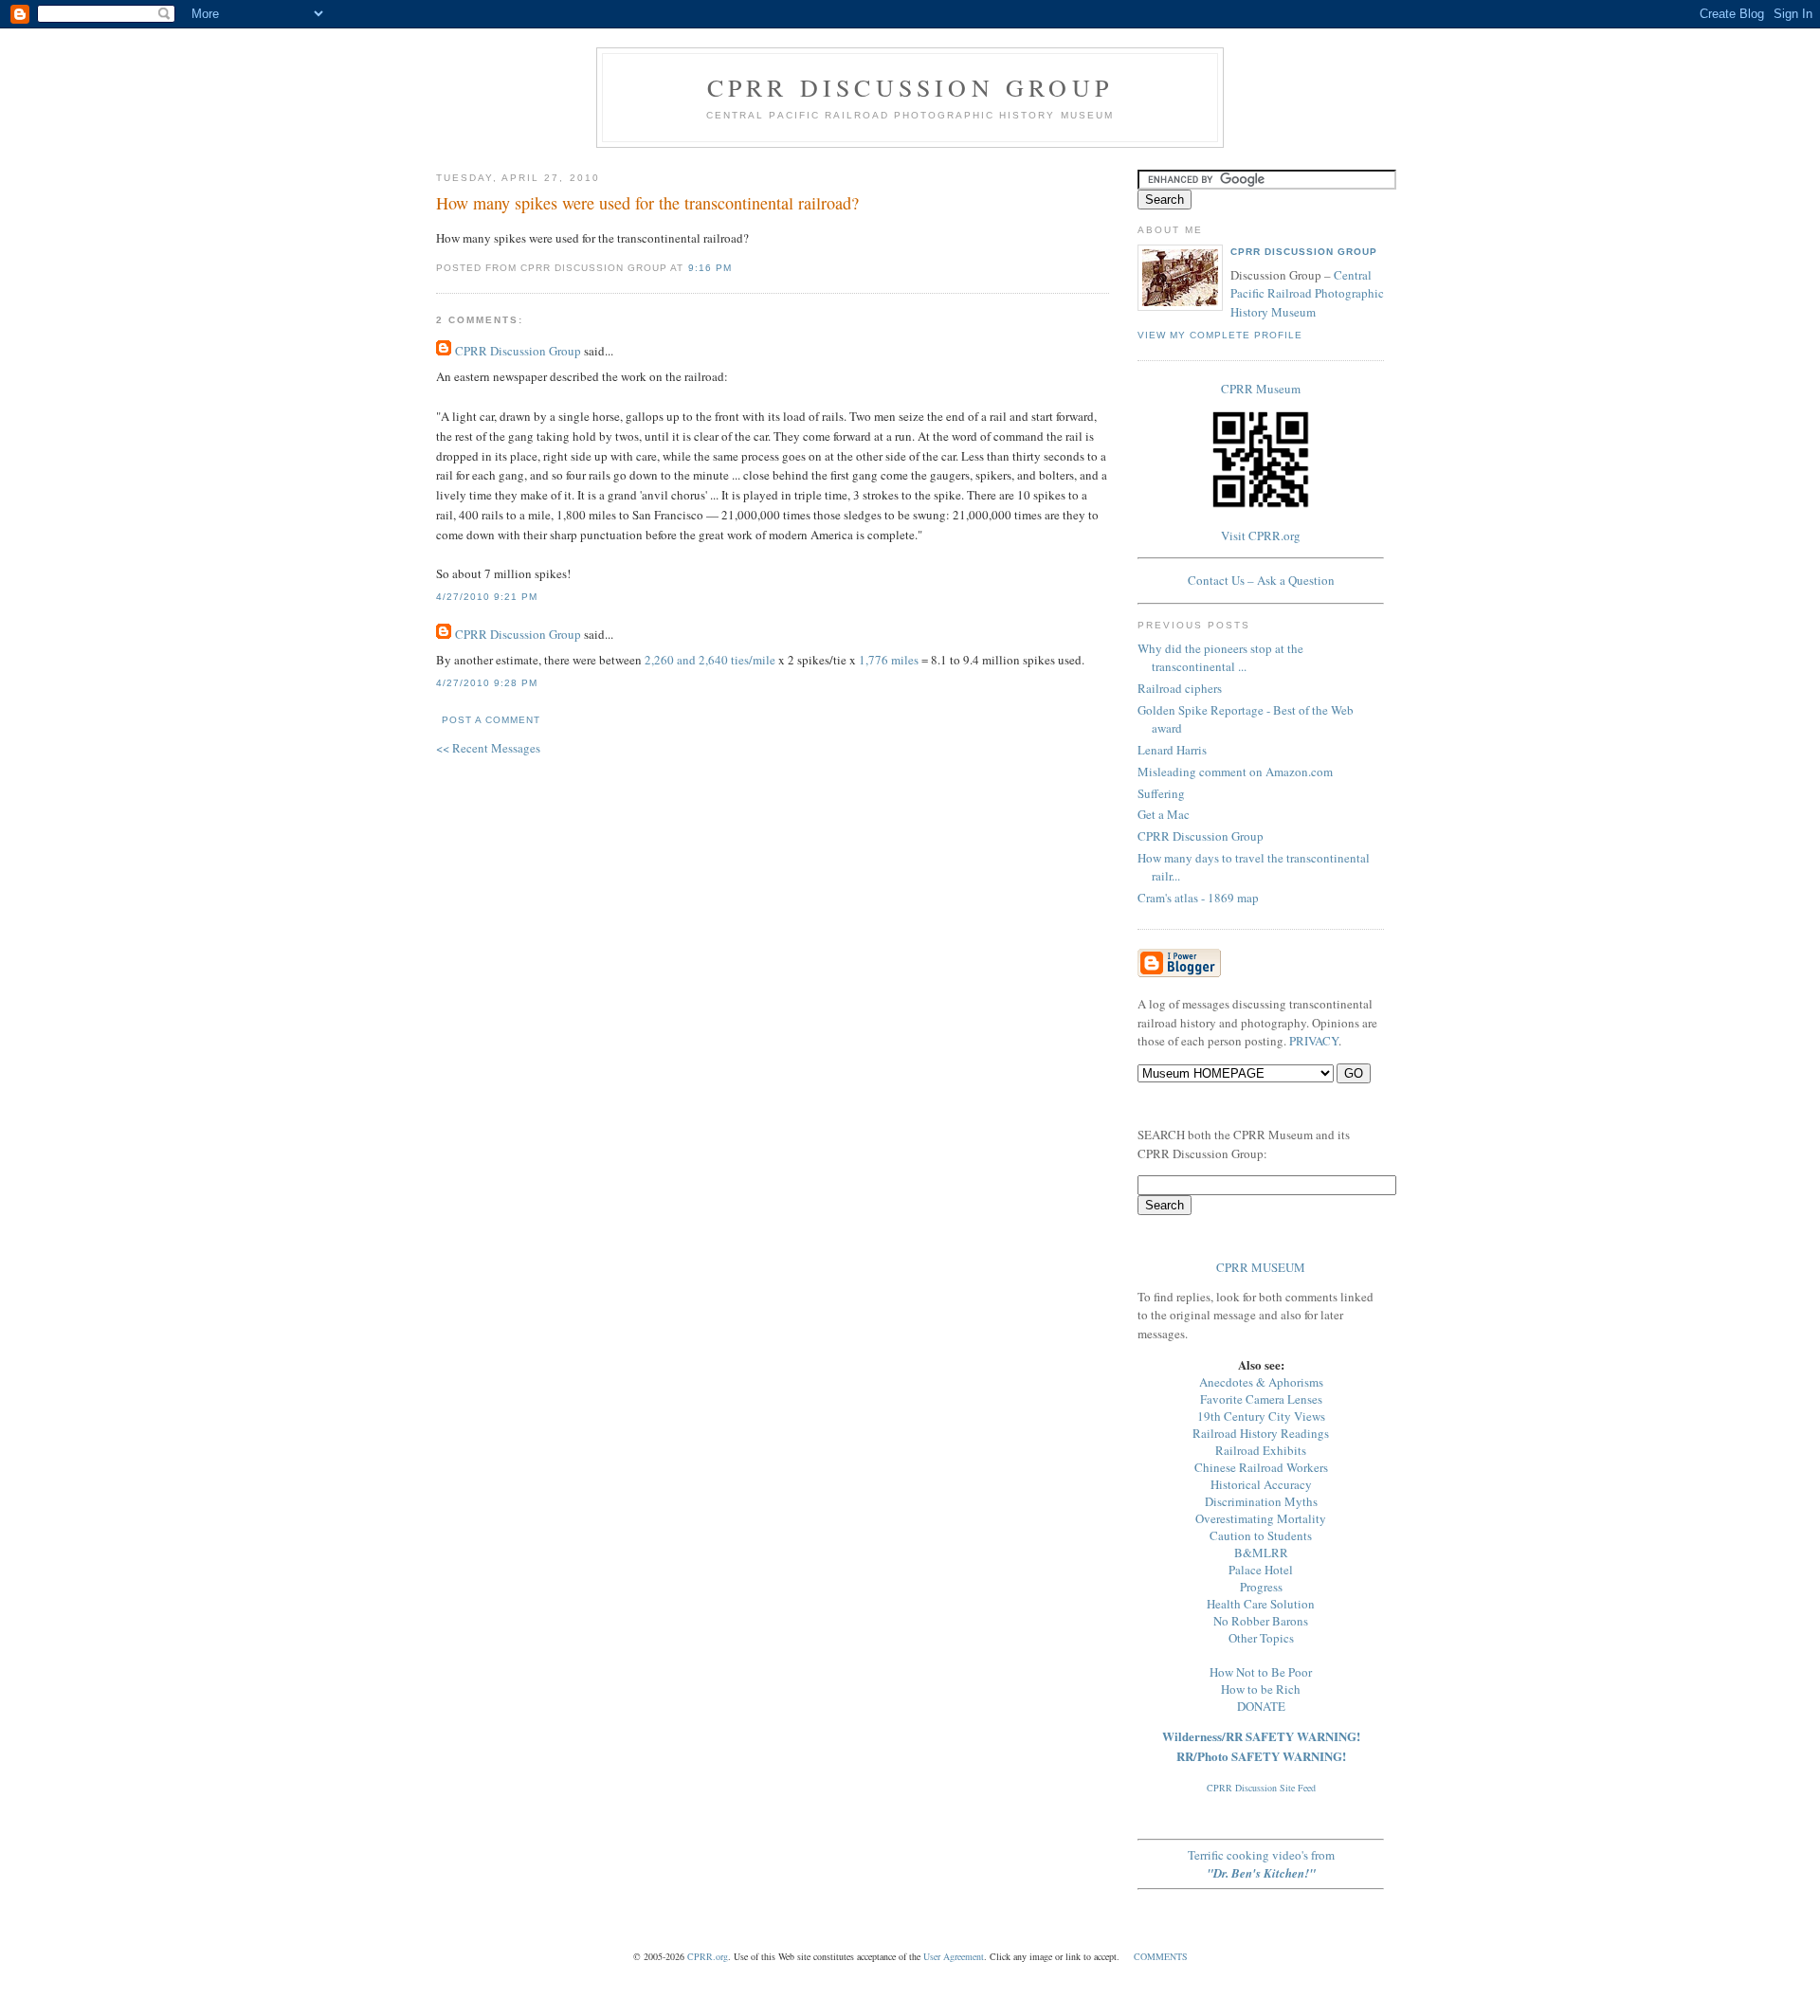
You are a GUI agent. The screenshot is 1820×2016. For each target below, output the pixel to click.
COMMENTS (1161, 1956)
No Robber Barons (1261, 1621)
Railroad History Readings (1261, 1433)
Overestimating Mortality (1261, 1518)
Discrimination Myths (1261, 1501)
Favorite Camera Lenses (1261, 1399)
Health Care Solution (1261, 1604)
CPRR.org (708, 1956)
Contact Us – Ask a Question (1261, 580)
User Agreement (954, 1956)
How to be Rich (1261, 1689)
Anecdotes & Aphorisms (1261, 1382)
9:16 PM (710, 268)
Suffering (1161, 793)
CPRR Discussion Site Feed (1261, 1788)
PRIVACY (1314, 1041)
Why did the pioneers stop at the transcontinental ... (1220, 658)
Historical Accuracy (1261, 1484)
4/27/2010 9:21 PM (487, 597)
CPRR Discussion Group (910, 87)
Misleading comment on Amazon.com (1235, 772)
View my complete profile (1220, 335)
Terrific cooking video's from (1261, 1864)
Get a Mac (1164, 814)
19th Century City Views (1261, 1416)
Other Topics (1261, 1638)
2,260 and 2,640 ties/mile (710, 660)
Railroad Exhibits (1261, 1450)
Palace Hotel (1261, 1570)
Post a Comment (491, 720)
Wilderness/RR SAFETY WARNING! (1261, 1736)
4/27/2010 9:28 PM (487, 683)
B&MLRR (1261, 1553)
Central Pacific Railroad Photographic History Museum (1307, 293)
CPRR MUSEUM (1261, 1267)
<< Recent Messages (488, 748)
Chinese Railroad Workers (1261, 1467)
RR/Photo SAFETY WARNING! (1261, 1756)
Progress (1261, 1587)
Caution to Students (1261, 1535)
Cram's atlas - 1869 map (1198, 898)
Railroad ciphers (1180, 688)
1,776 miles (889, 660)
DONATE (1261, 1706)
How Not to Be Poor (1261, 1672)
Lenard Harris (1172, 750)
